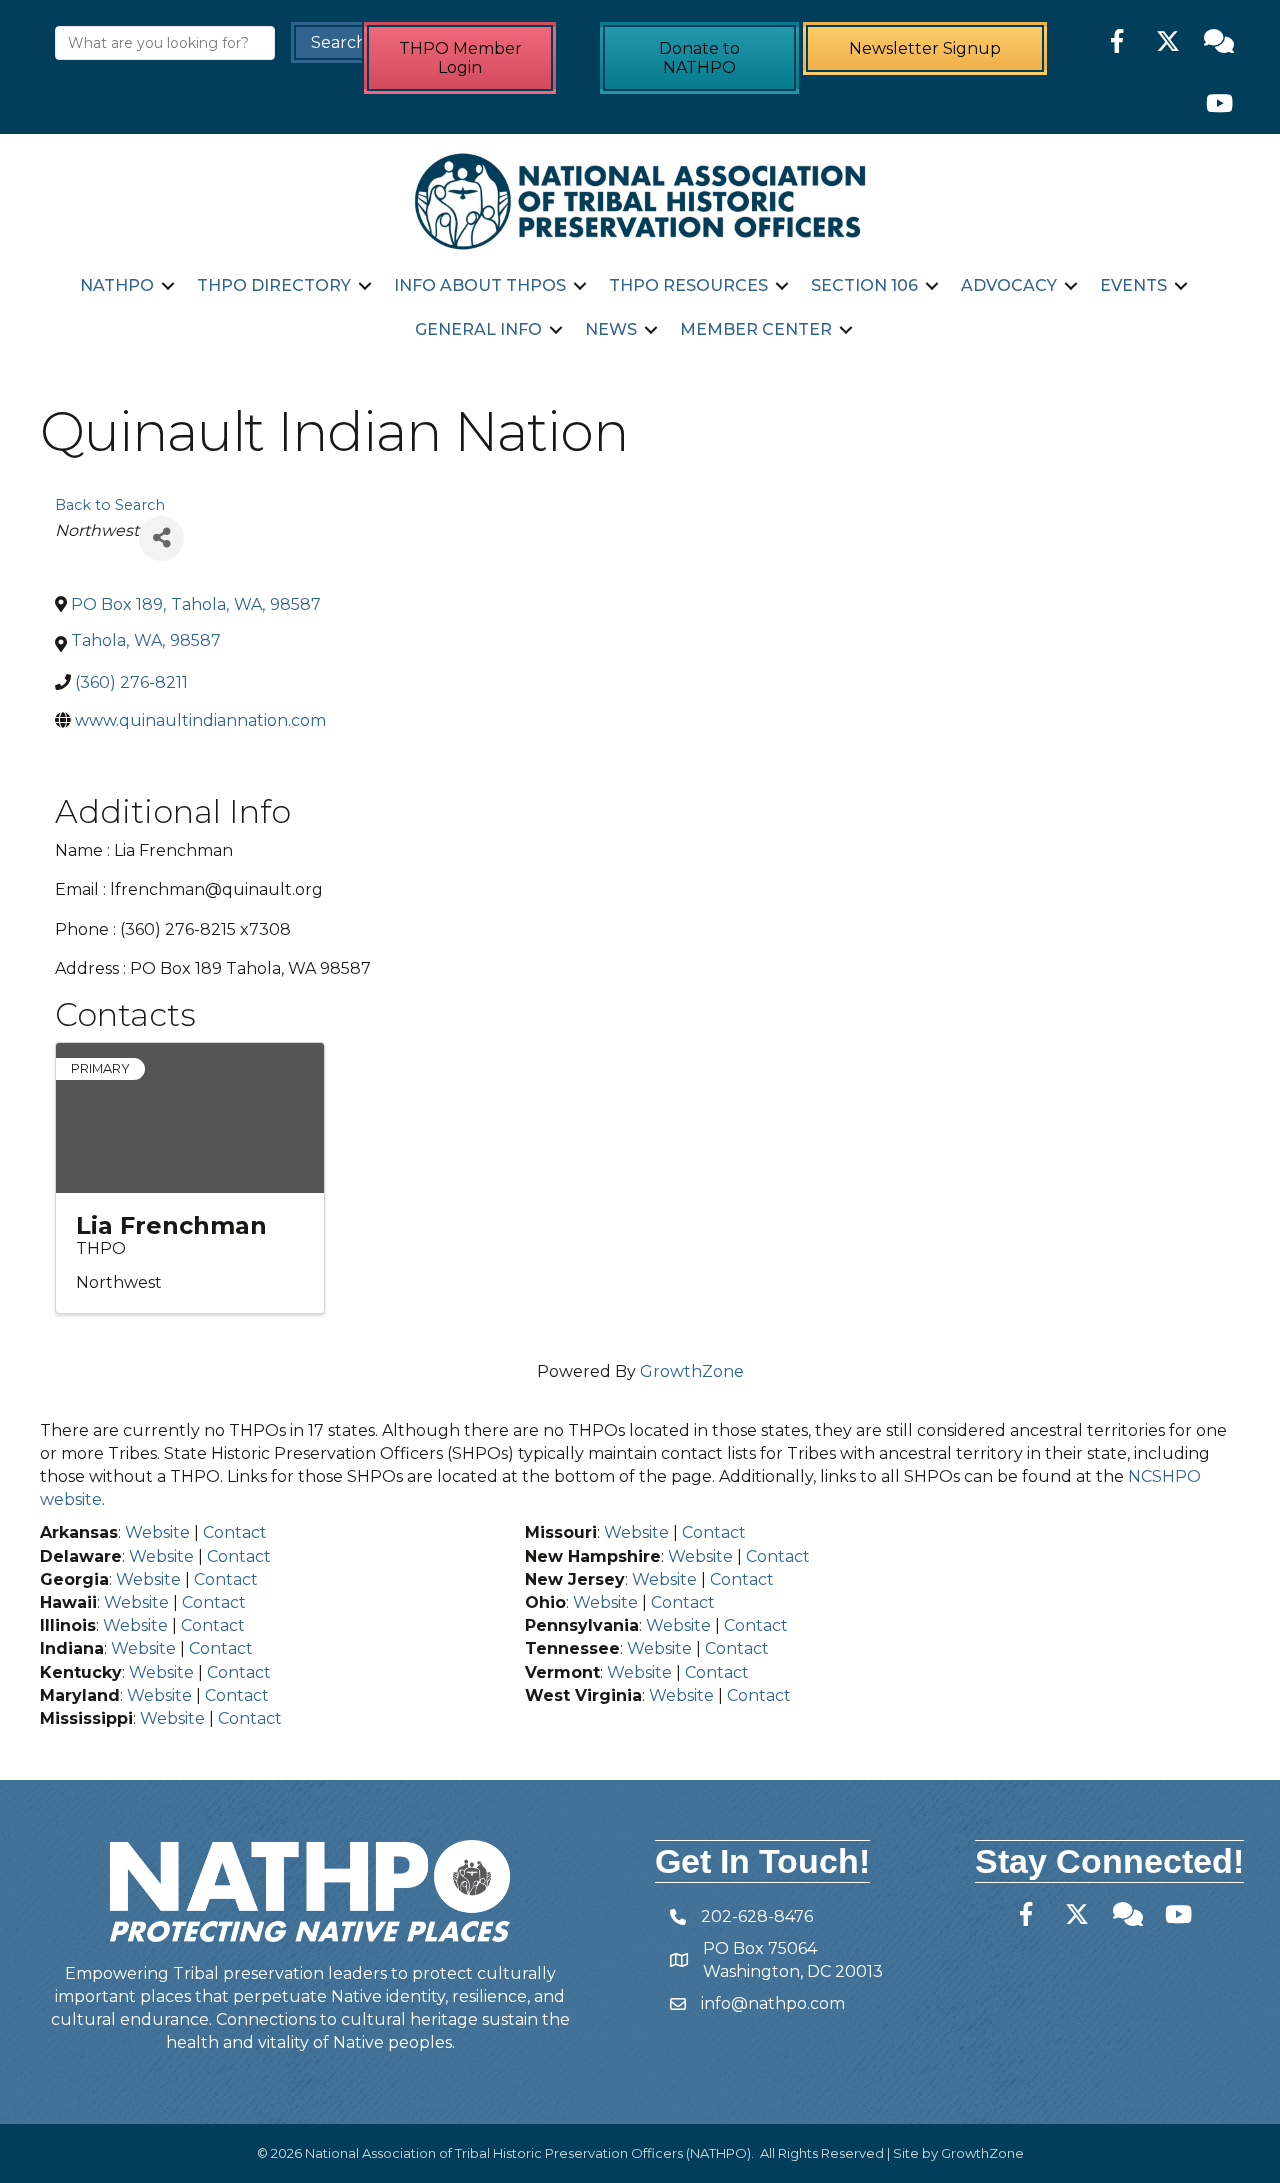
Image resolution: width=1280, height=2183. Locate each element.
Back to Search (110, 505)
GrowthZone (692, 1371)
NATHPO (117, 285)
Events (1133, 285)
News (611, 329)
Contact (235, 1532)
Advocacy (1009, 285)
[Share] (161, 538)
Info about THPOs (480, 285)
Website (157, 1532)
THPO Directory (274, 285)
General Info (478, 329)
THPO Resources (688, 285)
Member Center (756, 329)
